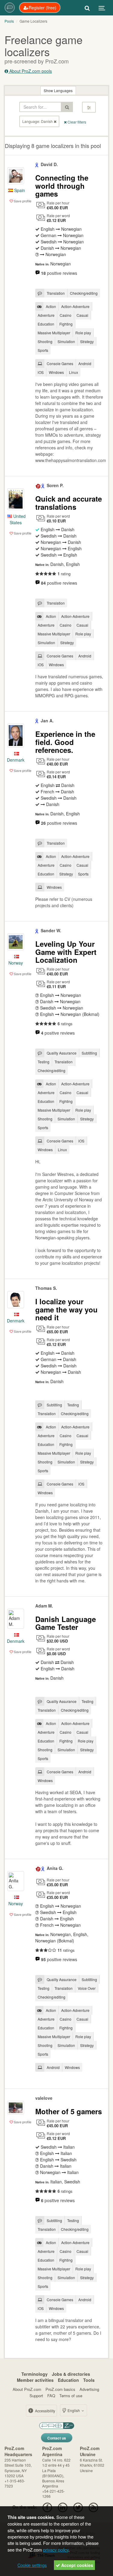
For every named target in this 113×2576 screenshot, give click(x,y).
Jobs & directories (71, 2374)
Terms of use (71, 2396)
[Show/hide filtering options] (89, 107)
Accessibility (45, 2411)
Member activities (35, 2380)
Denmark (16, 760)
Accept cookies (77, 2565)
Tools (89, 2380)
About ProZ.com (27, 2389)
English (74, 2410)
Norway (16, 963)
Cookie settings (32, 2565)
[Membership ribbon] (37, 164)
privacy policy (56, 2550)
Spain (19, 190)
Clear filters (76, 122)
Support (36, 2396)
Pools (9, 21)
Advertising (89, 2389)
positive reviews (59, 273)
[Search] (87, 8)
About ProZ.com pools (30, 71)
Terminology (35, 2374)
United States (18, 519)
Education (68, 2380)
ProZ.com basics (60, 2389)
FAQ (51, 2396)
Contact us (57, 2438)
